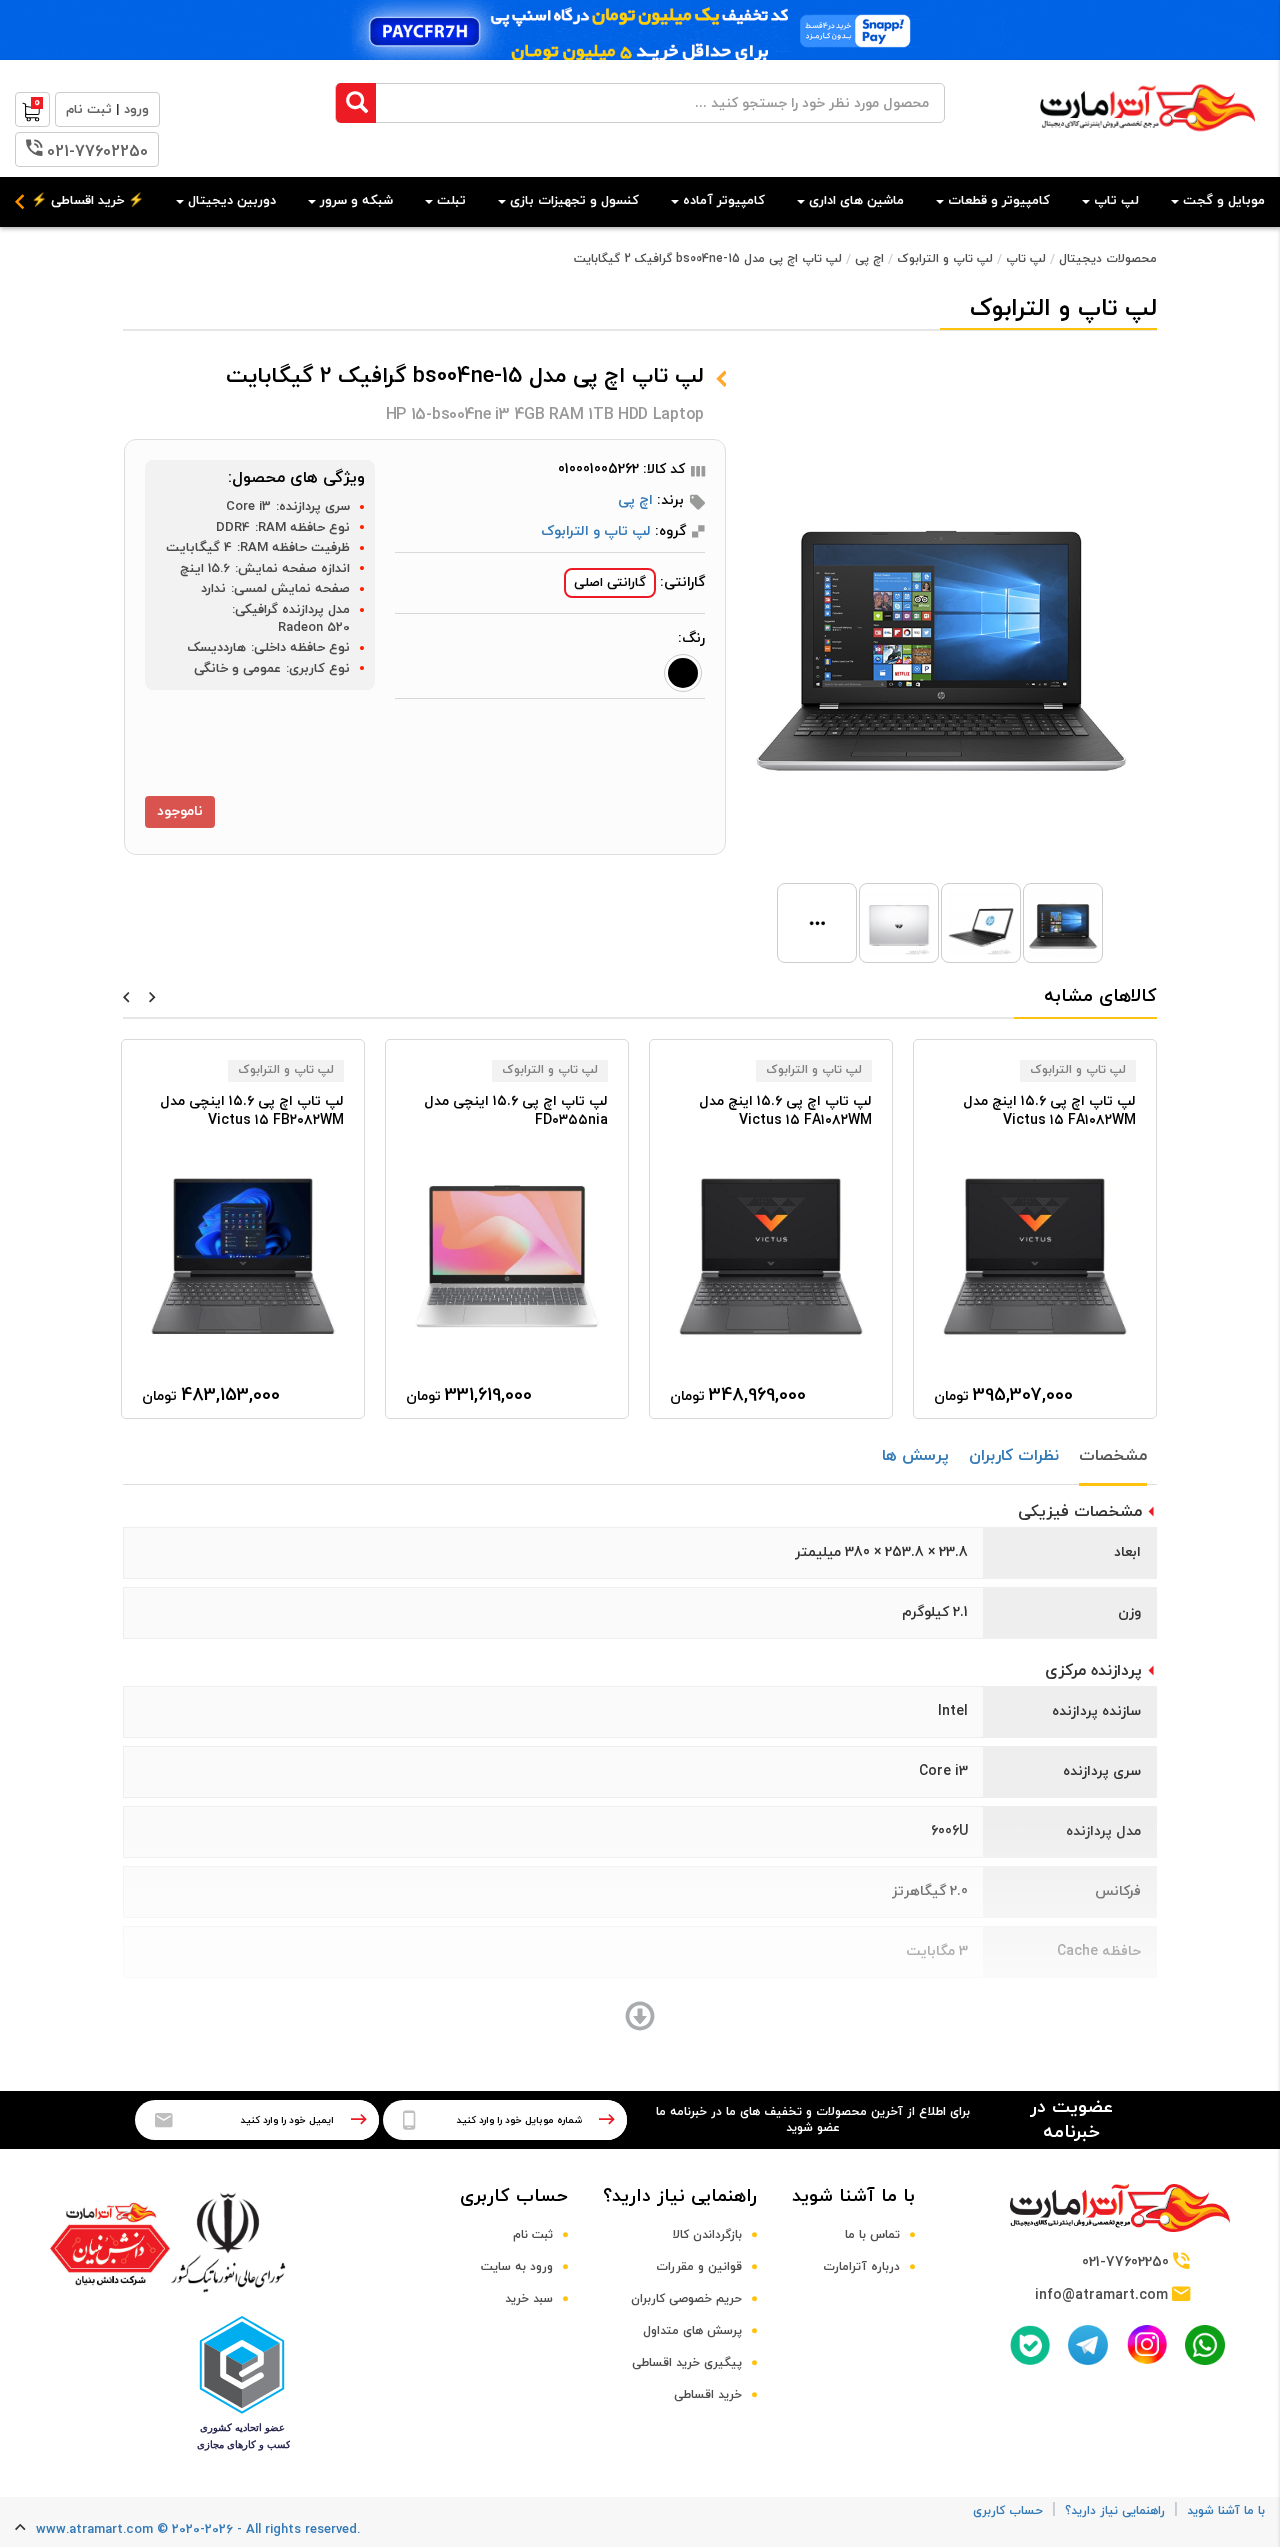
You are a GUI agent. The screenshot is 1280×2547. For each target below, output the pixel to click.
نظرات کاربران (1014, 1456)
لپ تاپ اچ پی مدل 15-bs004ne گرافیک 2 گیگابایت (708, 259)
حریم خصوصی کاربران (686, 2299)
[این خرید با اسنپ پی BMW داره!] (640, 30)
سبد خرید (529, 2299)
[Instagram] (1147, 2344)
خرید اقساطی (708, 2395)
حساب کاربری (514, 2196)
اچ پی (869, 259)
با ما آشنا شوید (853, 2196)
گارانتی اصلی (610, 583)
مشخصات (1113, 1456)
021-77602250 (97, 152)
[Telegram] (1088, 2345)
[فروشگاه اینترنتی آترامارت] (1147, 141)
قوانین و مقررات (699, 2267)
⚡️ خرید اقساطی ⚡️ (87, 201)
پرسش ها (915, 1456)
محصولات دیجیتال (1108, 259)
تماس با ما (872, 2235)
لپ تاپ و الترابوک (945, 259)
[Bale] (1030, 2345)
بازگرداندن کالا (707, 2235)
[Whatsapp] (1205, 2345)
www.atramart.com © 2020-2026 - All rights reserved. (198, 2530)
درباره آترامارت (861, 2267)
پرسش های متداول (692, 2331)
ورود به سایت (517, 2267)
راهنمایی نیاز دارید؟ (680, 2196)
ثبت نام (533, 2235)
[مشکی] (683, 673)
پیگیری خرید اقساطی (687, 2363)
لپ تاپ (1026, 259)
